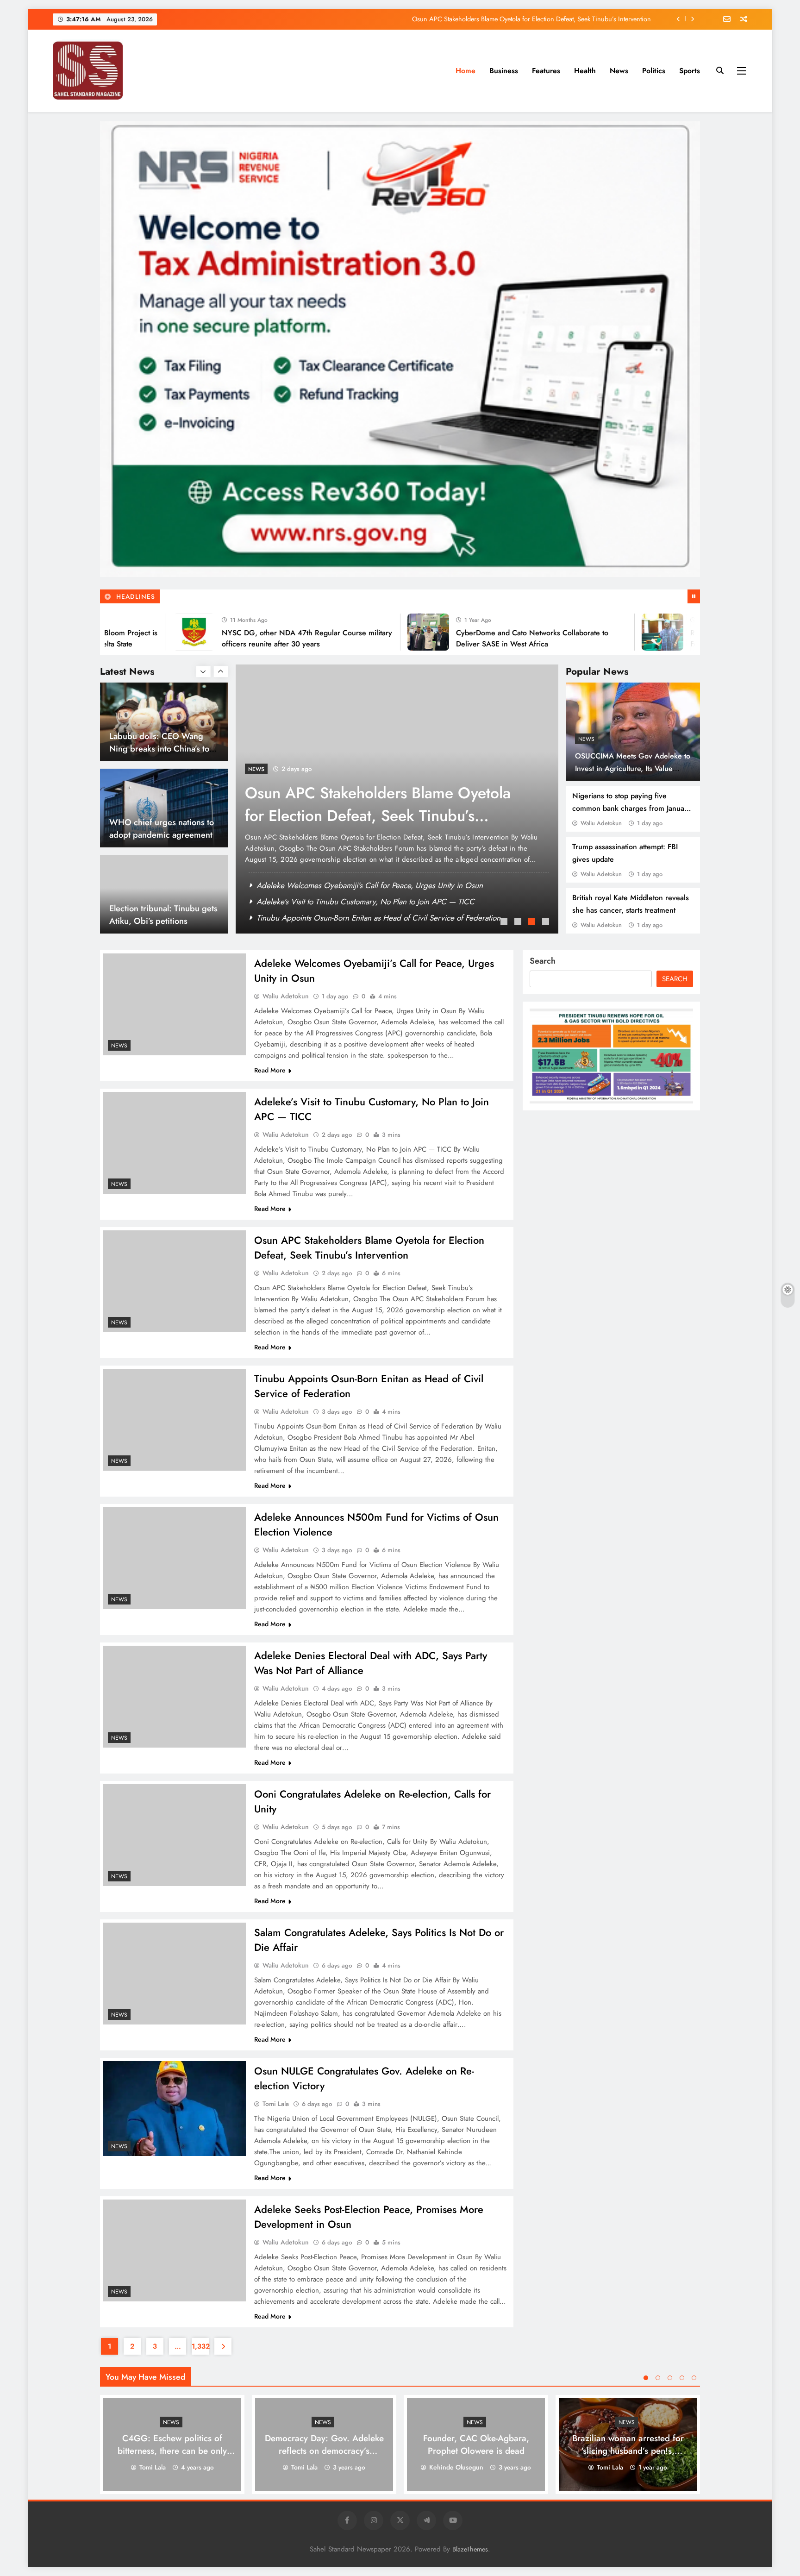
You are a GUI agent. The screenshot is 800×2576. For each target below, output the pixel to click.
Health (585, 71)
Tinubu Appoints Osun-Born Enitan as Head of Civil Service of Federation (548, 19)
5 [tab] (694, 2378)
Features (546, 71)
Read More (270, 1070)
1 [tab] (505, 923)
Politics (654, 71)
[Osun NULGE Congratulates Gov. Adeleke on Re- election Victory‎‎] (175, 2109)
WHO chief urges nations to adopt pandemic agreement (162, 742)
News (619, 71)
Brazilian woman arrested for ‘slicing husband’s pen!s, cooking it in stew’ (628, 2451)
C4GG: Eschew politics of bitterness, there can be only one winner (172, 2451)
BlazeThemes (470, 2549)
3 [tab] (533, 923)
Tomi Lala (276, 2104)
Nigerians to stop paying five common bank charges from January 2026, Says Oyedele (631, 808)
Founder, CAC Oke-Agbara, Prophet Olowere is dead (476, 2444)
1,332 (200, 2346)
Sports (690, 71)
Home (466, 71)
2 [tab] (519, 923)
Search (543, 961)
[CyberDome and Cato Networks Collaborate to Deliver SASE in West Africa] (372, 632)
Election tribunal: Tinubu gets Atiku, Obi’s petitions (163, 828)
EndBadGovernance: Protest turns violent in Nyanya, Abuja (162, 921)
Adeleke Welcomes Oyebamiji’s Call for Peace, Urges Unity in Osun (370, 885)
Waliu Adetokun (601, 823)
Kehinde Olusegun (456, 2467)
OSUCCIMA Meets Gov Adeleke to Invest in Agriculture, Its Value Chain (633, 768)
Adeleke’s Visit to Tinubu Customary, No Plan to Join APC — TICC (366, 902)
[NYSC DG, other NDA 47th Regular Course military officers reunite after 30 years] (138, 632)
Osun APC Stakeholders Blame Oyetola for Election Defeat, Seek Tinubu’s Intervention (400, 918)
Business (504, 71)
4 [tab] (547, 923)
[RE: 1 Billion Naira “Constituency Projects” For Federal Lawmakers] (606, 632)
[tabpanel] (397, 799)
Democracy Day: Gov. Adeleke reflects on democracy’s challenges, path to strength (324, 2451)
